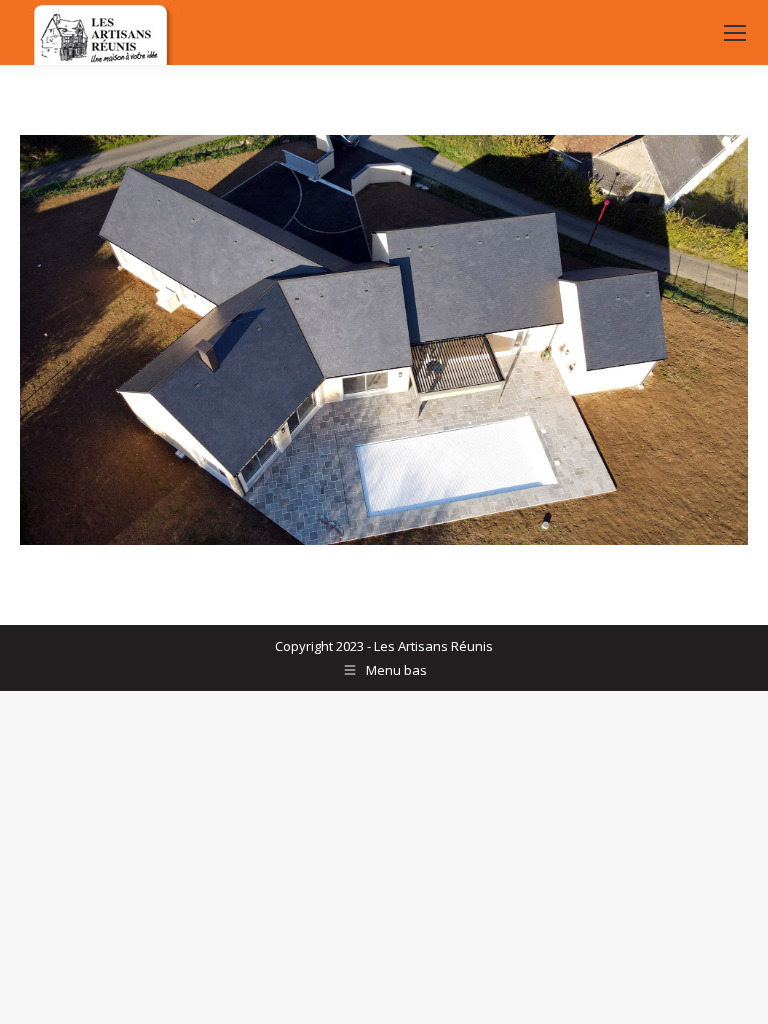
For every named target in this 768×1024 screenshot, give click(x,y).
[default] (384, 340)
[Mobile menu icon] (735, 33)
